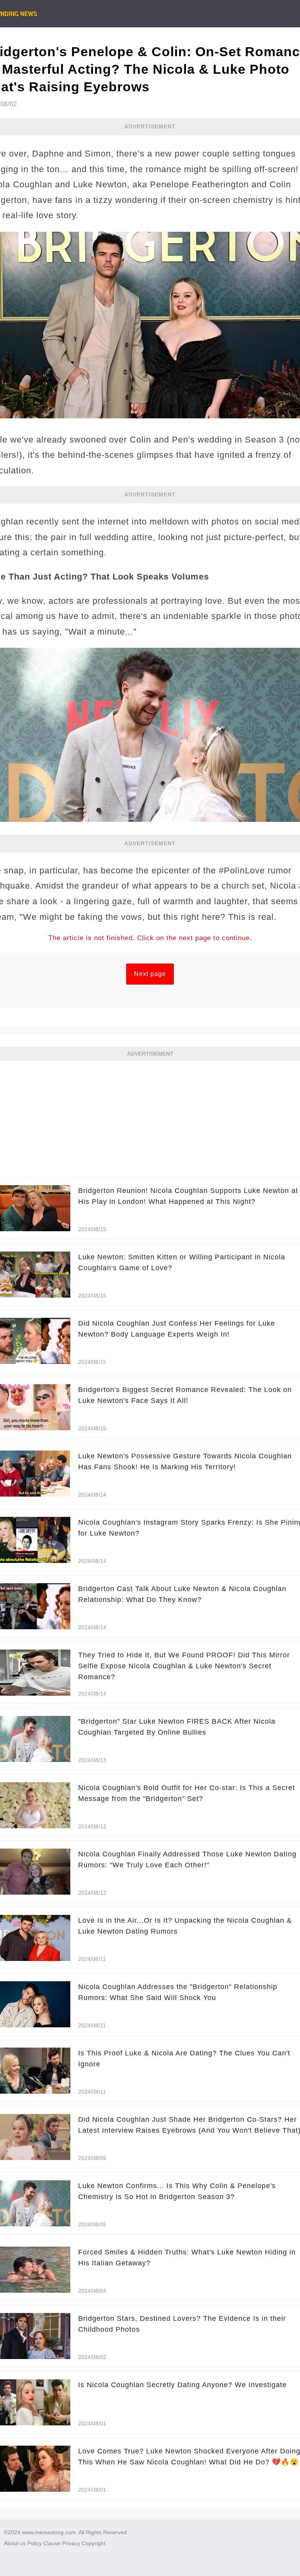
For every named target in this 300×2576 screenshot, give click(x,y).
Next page (150, 974)
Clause (52, 2543)
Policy (35, 2543)
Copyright (94, 2543)
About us (15, 2543)
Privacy (71, 2543)
